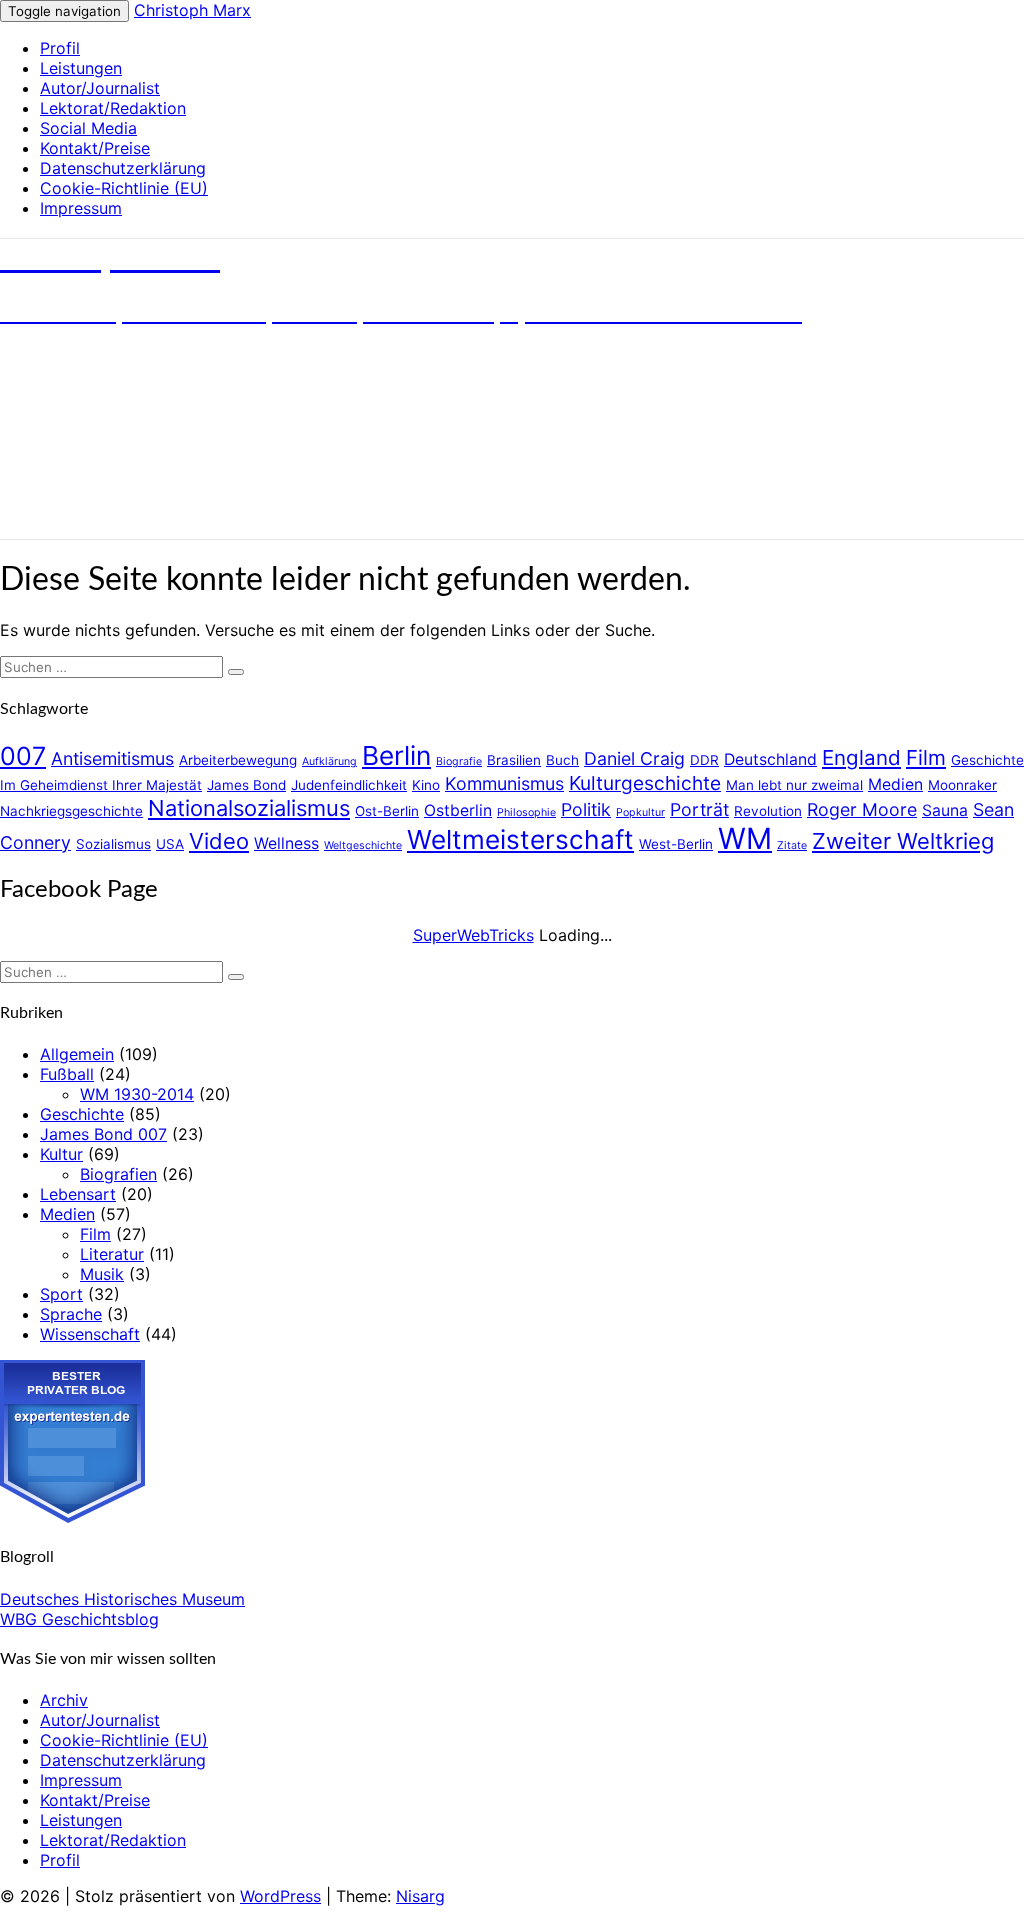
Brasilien (514, 760)
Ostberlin (458, 810)
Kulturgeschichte (645, 783)
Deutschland (770, 759)
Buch (562, 760)
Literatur (112, 1254)
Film (926, 757)
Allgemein (77, 1054)
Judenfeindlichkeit (349, 785)
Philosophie (526, 812)
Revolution (768, 811)
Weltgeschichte (363, 845)
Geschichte (987, 760)
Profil (60, 48)
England (861, 757)
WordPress (280, 1896)
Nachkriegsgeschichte (71, 811)
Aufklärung (329, 761)
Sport (61, 1294)
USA (170, 844)
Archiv (64, 1700)
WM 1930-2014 (137, 1094)
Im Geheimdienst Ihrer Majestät (101, 785)
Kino (426, 785)
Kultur (61, 1154)
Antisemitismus (112, 758)
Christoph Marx (192, 10)
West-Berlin (676, 844)
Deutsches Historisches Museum (122, 1599)
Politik (586, 809)
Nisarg (420, 1896)
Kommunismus (504, 783)
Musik (102, 1274)
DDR (704, 760)
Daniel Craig (634, 758)
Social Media (88, 128)
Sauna (945, 810)
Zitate (792, 845)
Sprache (71, 1314)
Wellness (286, 843)
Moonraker (962, 785)
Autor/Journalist (100, 88)
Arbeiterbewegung (238, 760)
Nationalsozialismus (249, 808)
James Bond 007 (103, 1134)
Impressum (81, 208)
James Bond (246, 785)
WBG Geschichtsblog (79, 1619)
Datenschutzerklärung (123, 168)
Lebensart (78, 1194)
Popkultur (640, 812)
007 (23, 756)
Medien (895, 784)
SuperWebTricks (473, 935)
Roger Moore (862, 809)
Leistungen (81, 68)
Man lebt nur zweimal (794, 785)
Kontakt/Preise (95, 148)
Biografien (118, 1174)
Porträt (699, 809)
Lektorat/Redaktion (113, 108)
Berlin (396, 755)
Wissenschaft (90, 1334)
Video (219, 841)
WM (745, 838)
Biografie (459, 761)
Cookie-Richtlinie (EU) (124, 188)
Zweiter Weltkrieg (903, 841)
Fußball (67, 1074)
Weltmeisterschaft (520, 839)
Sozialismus (113, 844)
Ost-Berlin (387, 811)
